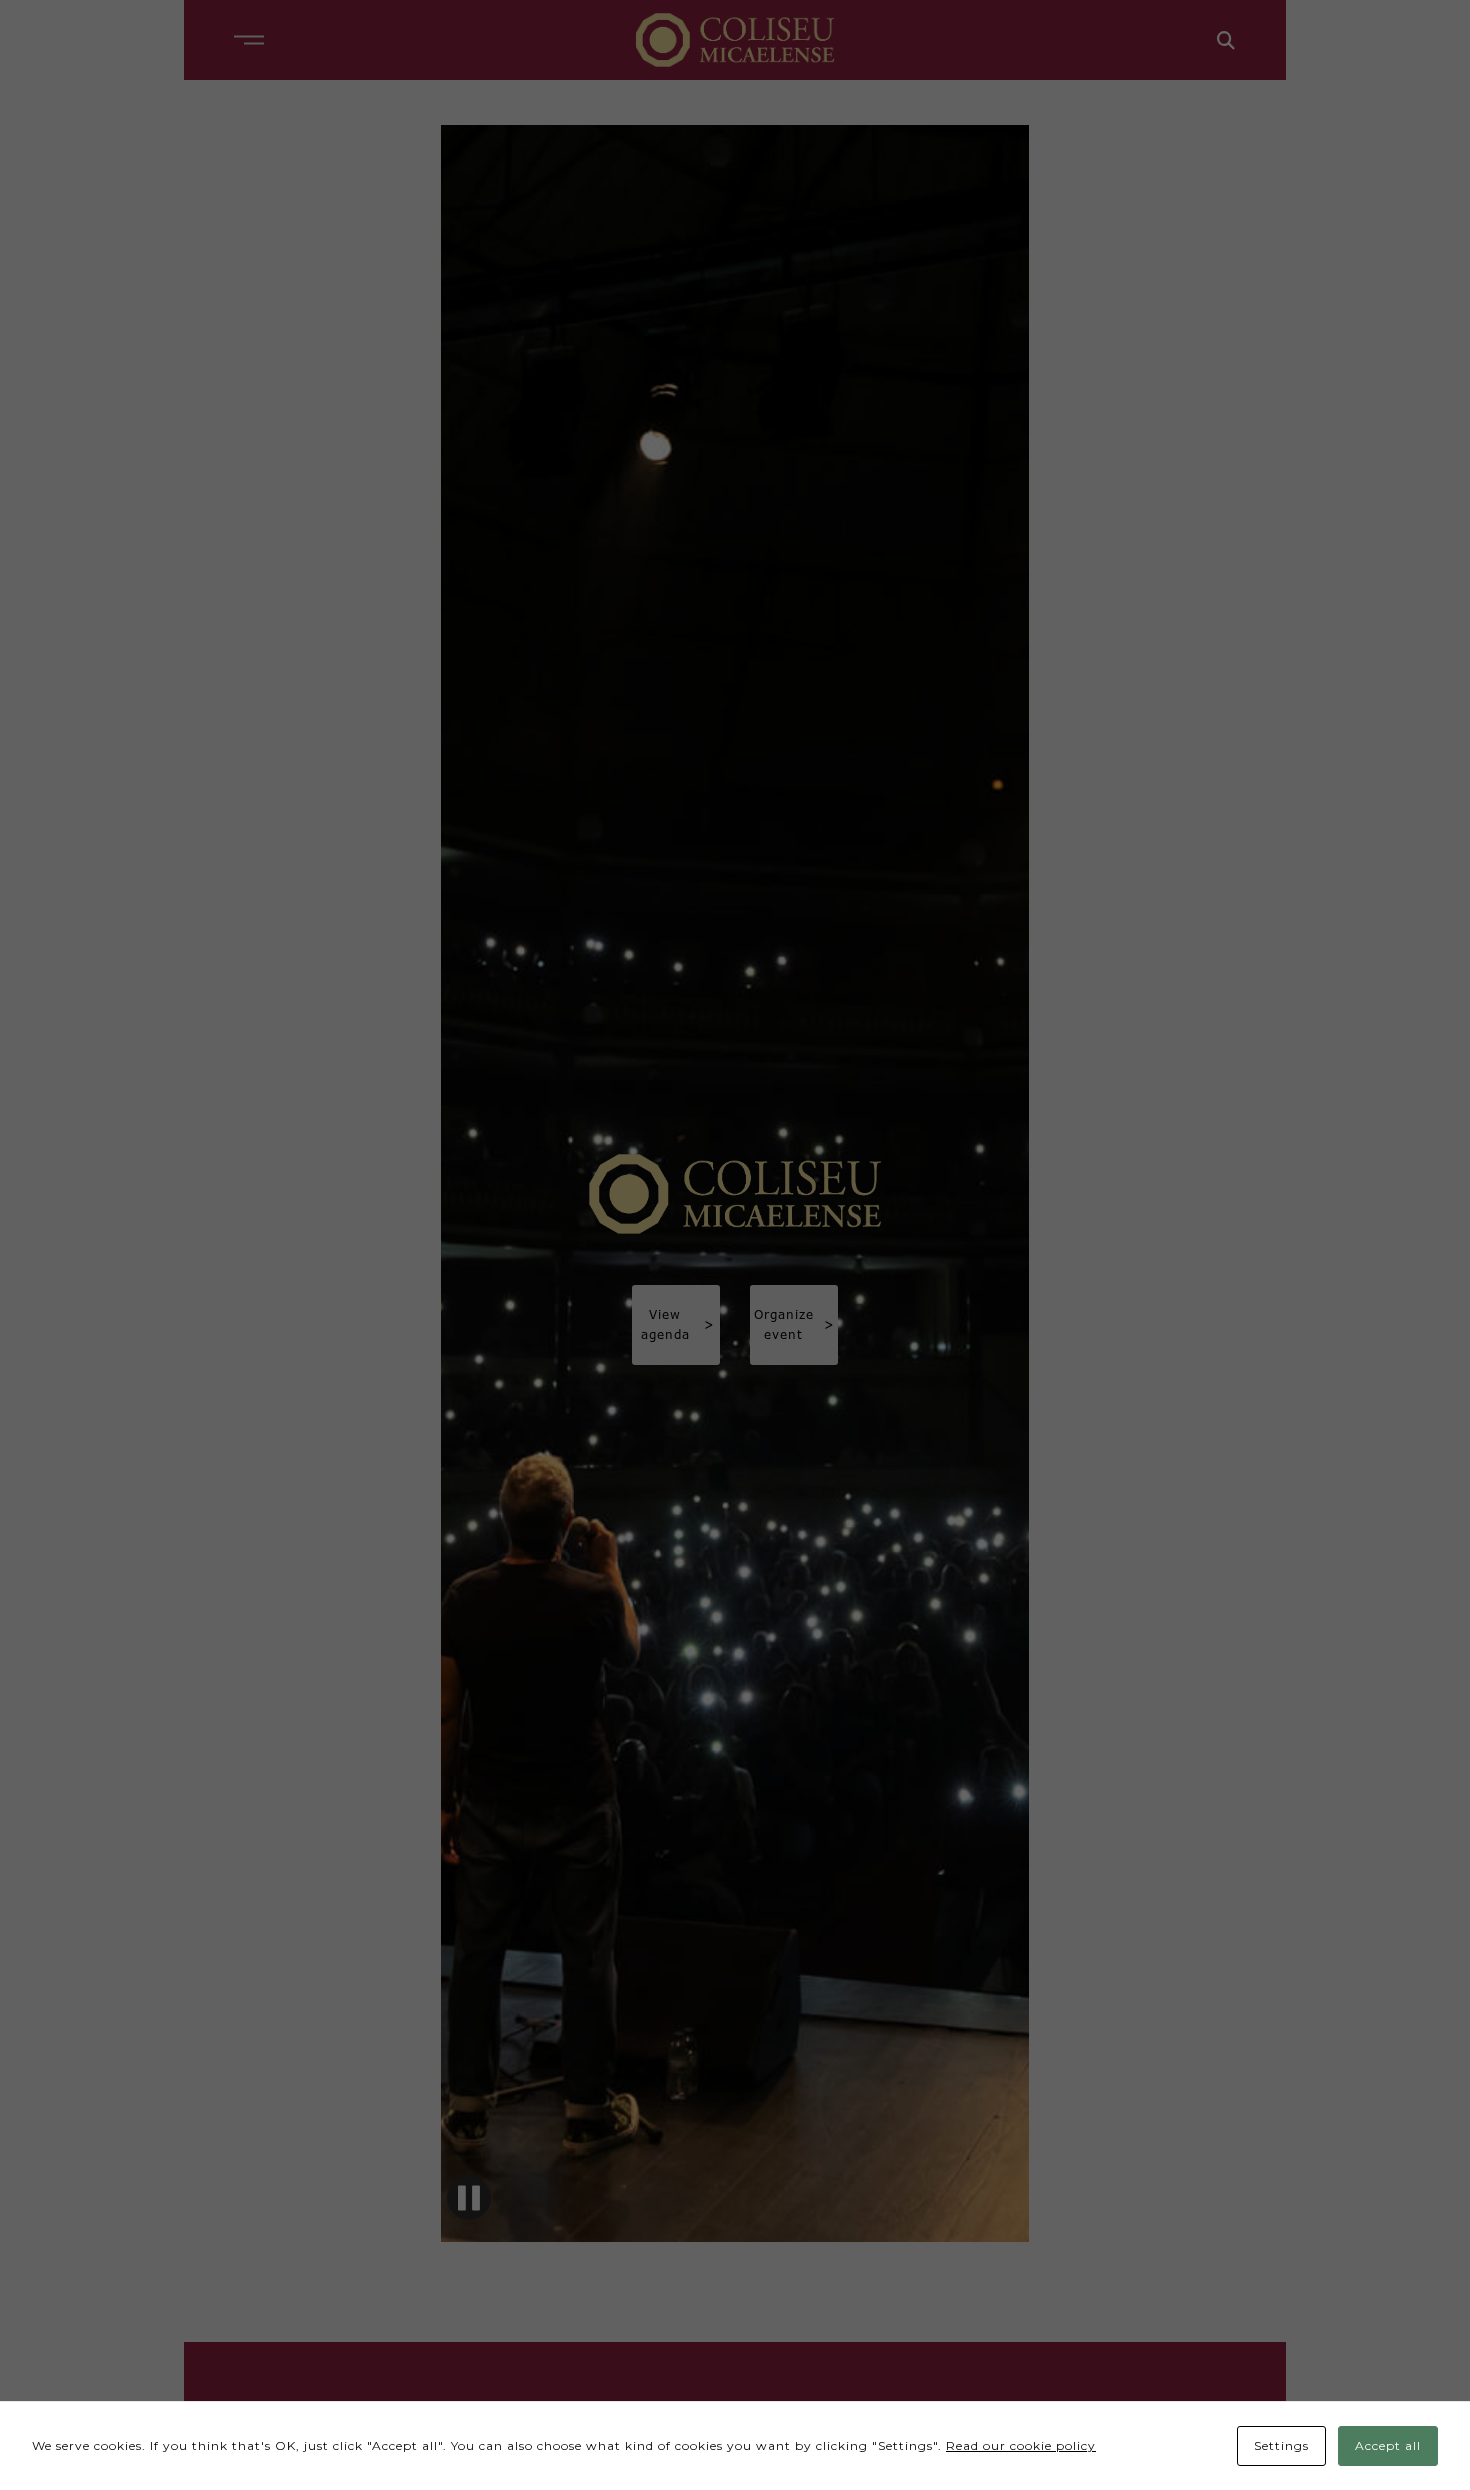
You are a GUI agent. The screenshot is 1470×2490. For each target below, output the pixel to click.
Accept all (1388, 2445)
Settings (1281, 2445)
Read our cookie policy (1021, 2445)
